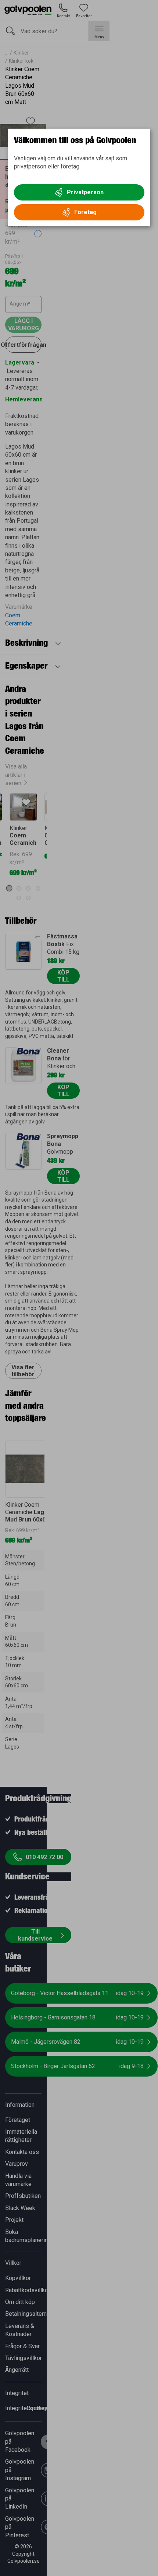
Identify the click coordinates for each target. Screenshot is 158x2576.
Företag (85, 212)
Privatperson (85, 192)
